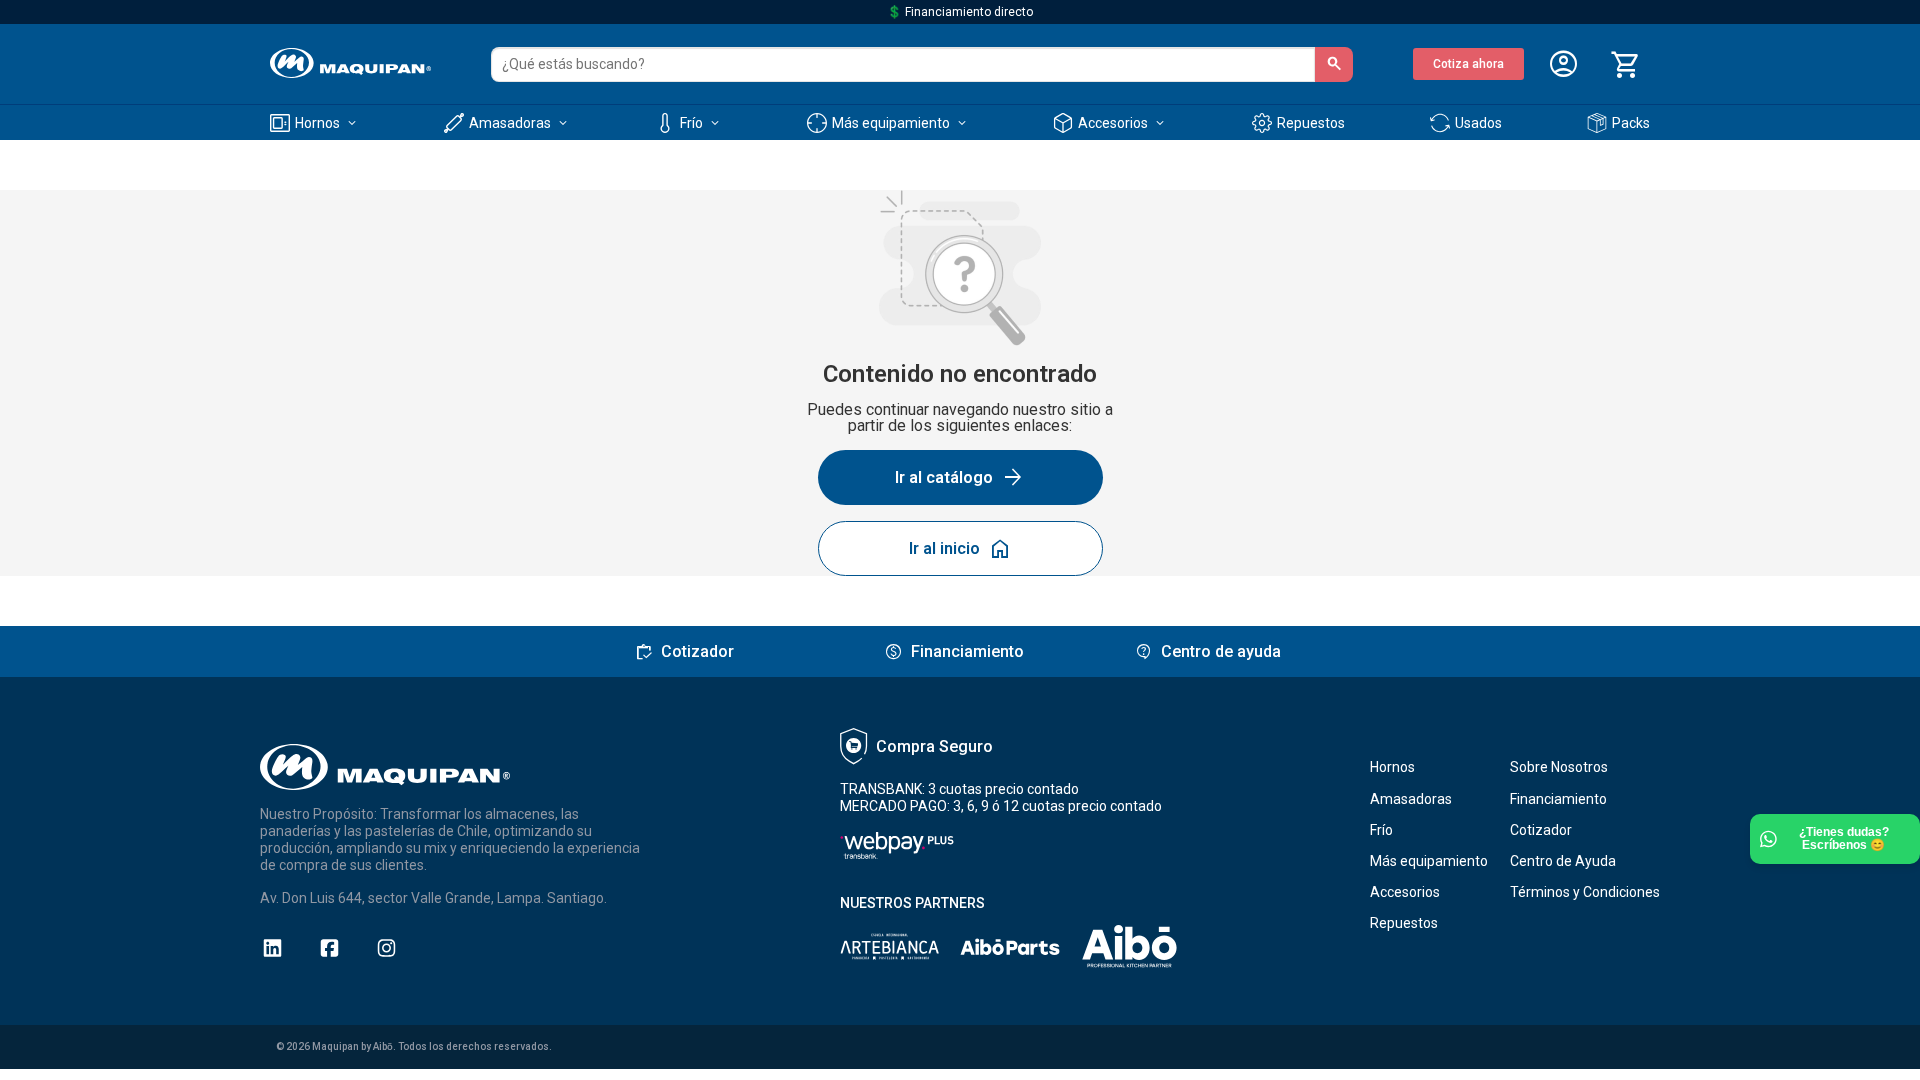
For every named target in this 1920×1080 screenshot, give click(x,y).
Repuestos (1404, 923)
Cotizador (1541, 830)
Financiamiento (1558, 799)
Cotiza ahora (1468, 64)
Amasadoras (1411, 799)
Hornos (1392, 767)
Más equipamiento (1429, 861)
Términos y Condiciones (1585, 892)
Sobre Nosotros (1559, 767)
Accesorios (1405, 892)
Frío (1381, 830)
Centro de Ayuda (1563, 861)
